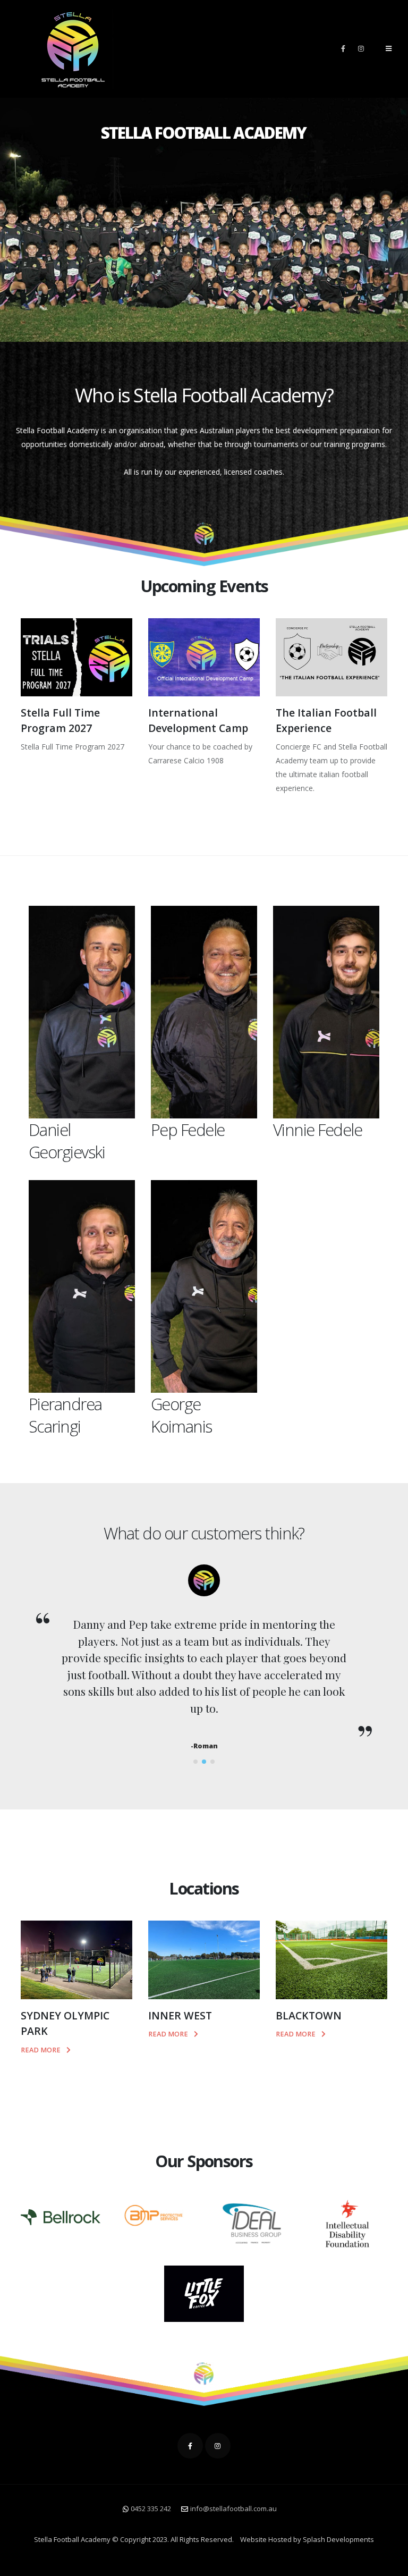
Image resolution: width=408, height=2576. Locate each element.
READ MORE (41, 2050)
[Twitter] (218, 2446)
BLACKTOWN (309, 2015)
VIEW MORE (41, 769)
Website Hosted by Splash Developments (307, 2539)
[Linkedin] (361, 48)
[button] (195, 1762)
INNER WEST (180, 2015)
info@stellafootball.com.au (233, 2508)
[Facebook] (343, 48)
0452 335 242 (151, 2508)
